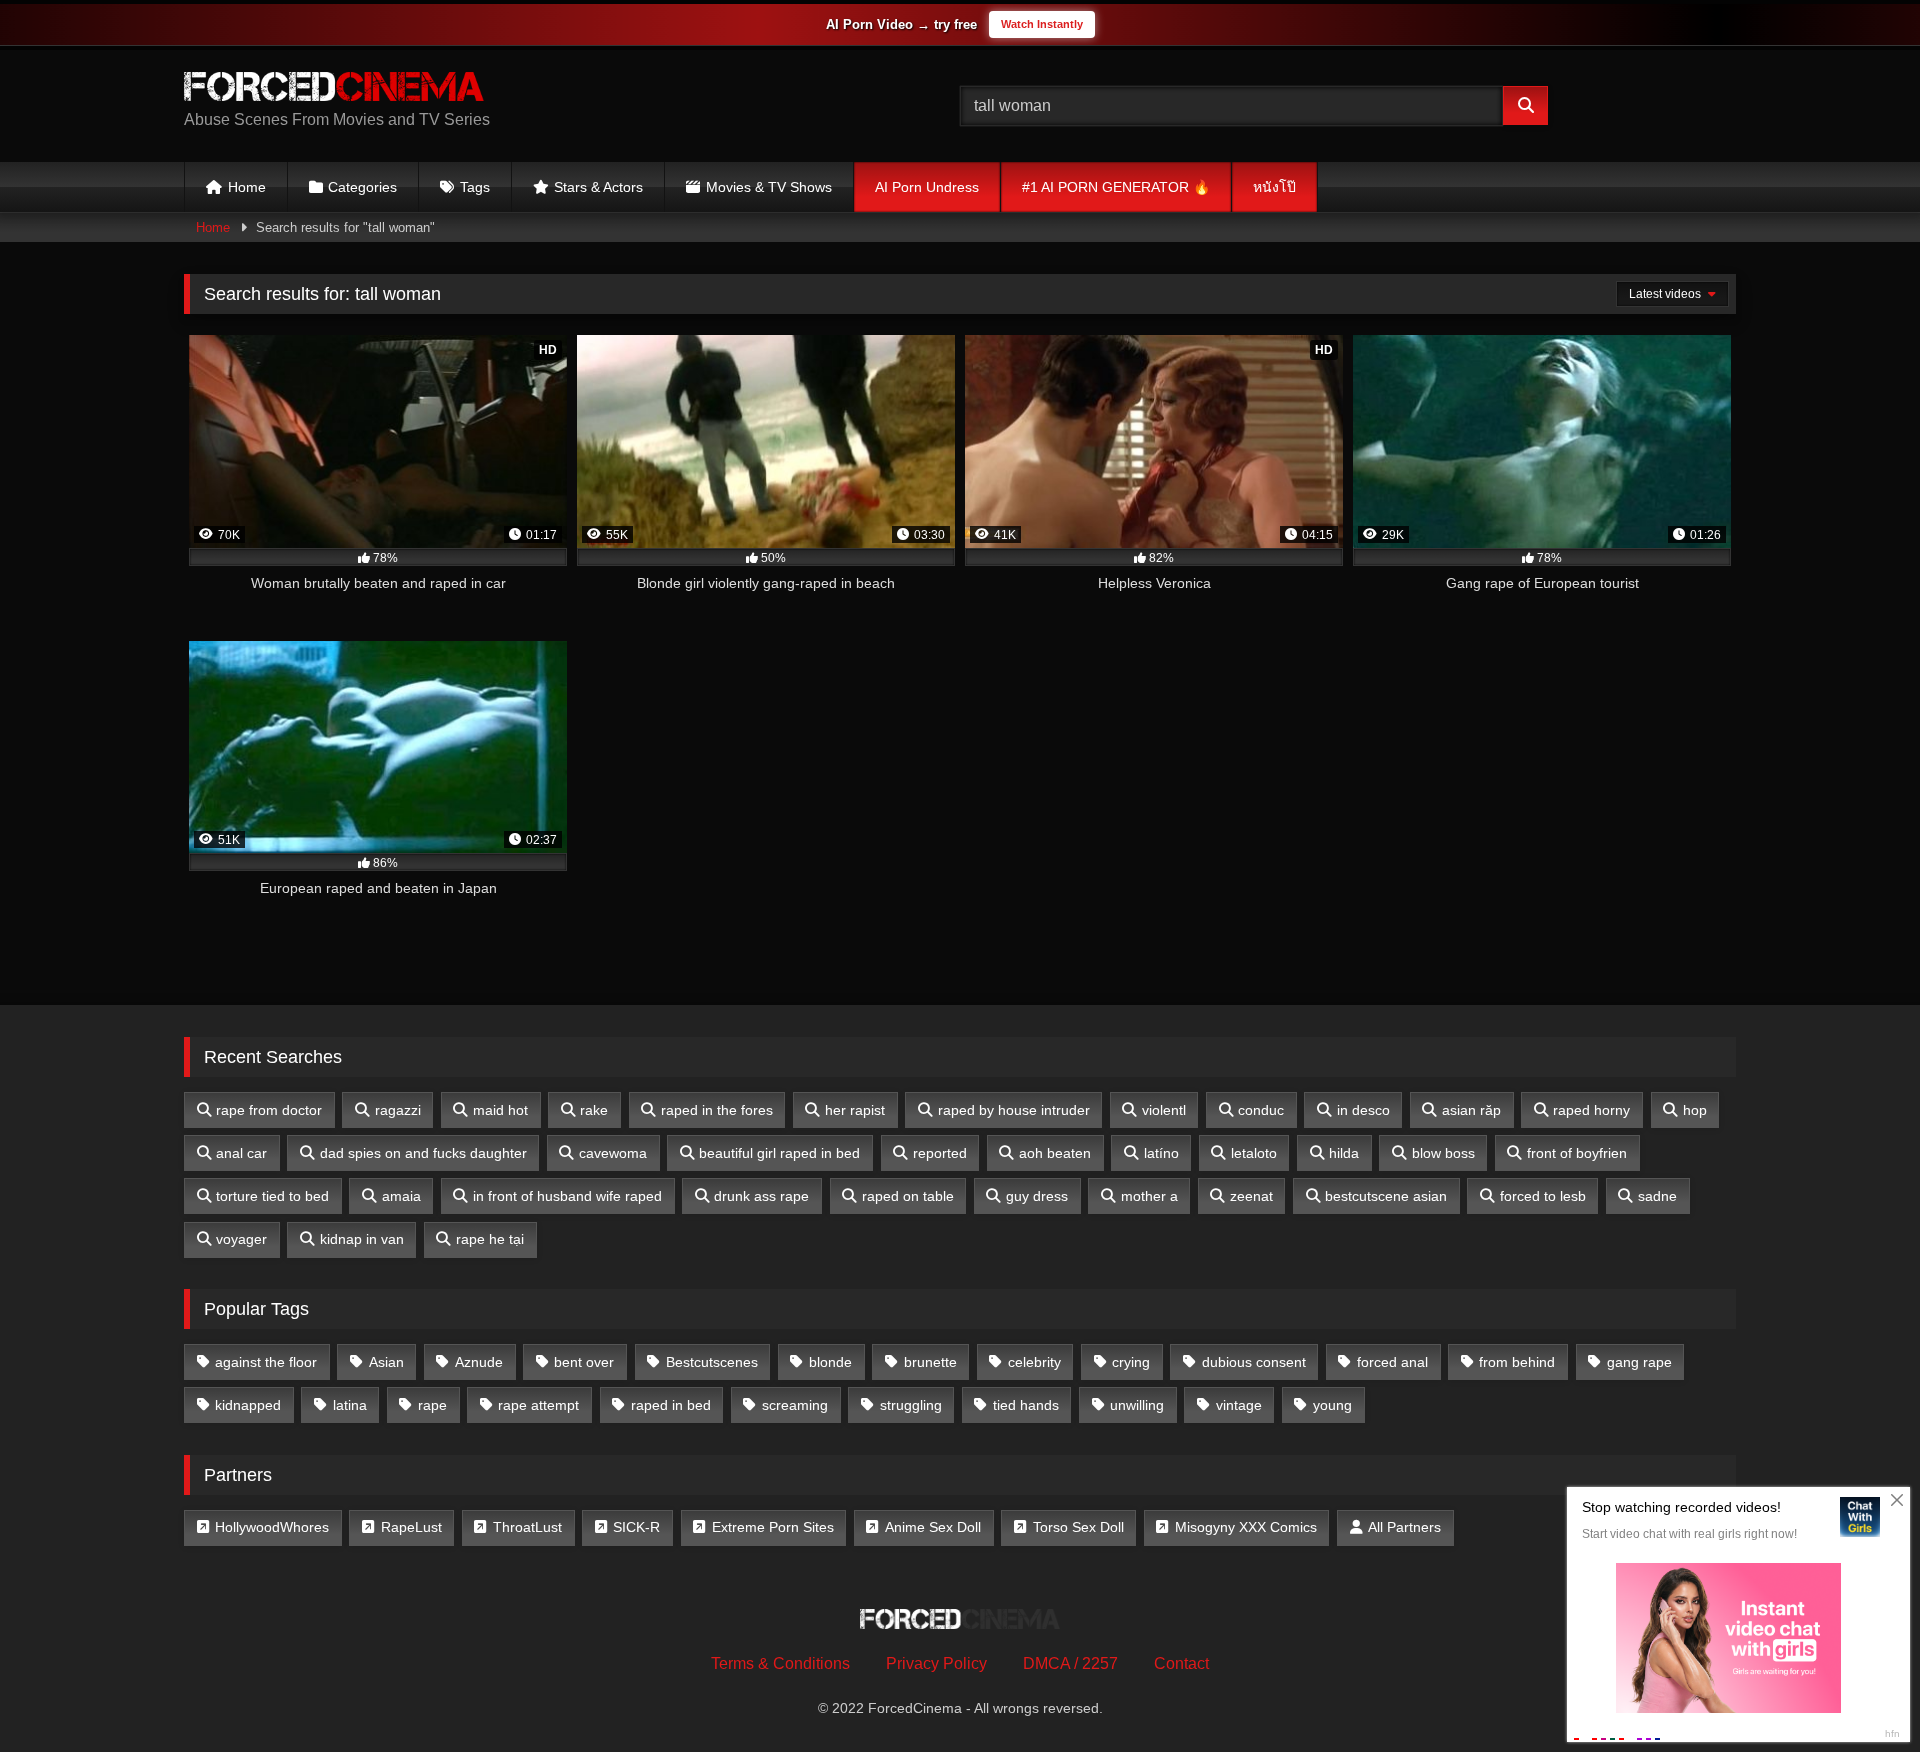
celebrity (1034, 1362)
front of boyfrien (1577, 1153)
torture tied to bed (272, 1196)
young (1332, 1405)
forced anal (1392, 1362)
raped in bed (671, 1405)
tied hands (1026, 1405)
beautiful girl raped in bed (779, 1153)
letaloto (1254, 1153)
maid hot (500, 1110)
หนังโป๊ (1274, 187)
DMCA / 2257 (1070, 1663)
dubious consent (1254, 1362)
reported (940, 1153)
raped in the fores (717, 1110)
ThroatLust (527, 1527)
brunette (930, 1362)
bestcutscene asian (1386, 1196)
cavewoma (613, 1153)
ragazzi (398, 1110)
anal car (241, 1153)
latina (350, 1405)
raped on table (908, 1196)
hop (1695, 1110)
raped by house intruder (1014, 1110)
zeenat (1251, 1196)
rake (594, 1110)
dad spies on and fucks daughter (423, 1153)
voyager (241, 1239)
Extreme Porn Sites (773, 1527)
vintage (1239, 1405)
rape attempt (538, 1405)
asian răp (1471, 1110)
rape (432, 1405)
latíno (1161, 1153)
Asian (386, 1362)
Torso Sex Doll (1078, 1527)
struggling (911, 1405)
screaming (795, 1405)
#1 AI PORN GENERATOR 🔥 (1116, 187)
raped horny (1591, 1110)
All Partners (1404, 1527)
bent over (584, 1362)
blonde (830, 1362)
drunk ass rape (761, 1196)
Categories (362, 187)
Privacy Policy (936, 1663)
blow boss (1443, 1153)
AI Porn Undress (927, 187)
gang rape (1639, 1362)
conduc (1261, 1110)
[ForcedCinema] (334, 90)
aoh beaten (1055, 1153)
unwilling (1137, 1405)
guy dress (1037, 1196)
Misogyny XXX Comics (1246, 1527)
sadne (1657, 1196)
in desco (1363, 1110)
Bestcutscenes (712, 1362)
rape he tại (490, 1239)
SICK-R (636, 1527)
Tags (475, 187)
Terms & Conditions (780, 1663)
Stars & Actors (598, 187)
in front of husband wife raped (567, 1196)
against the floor (266, 1362)
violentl (1164, 1110)
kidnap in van (362, 1239)
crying (1131, 1362)
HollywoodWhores (272, 1527)
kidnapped (248, 1405)
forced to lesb (1543, 1196)
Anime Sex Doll (933, 1527)
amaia (401, 1196)
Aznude (479, 1362)
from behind (1517, 1362)
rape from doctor (269, 1110)
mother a (1149, 1196)
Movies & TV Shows (769, 187)
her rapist (855, 1110)
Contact (1181, 1663)
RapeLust (411, 1527)
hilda (1344, 1153)
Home (247, 187)
